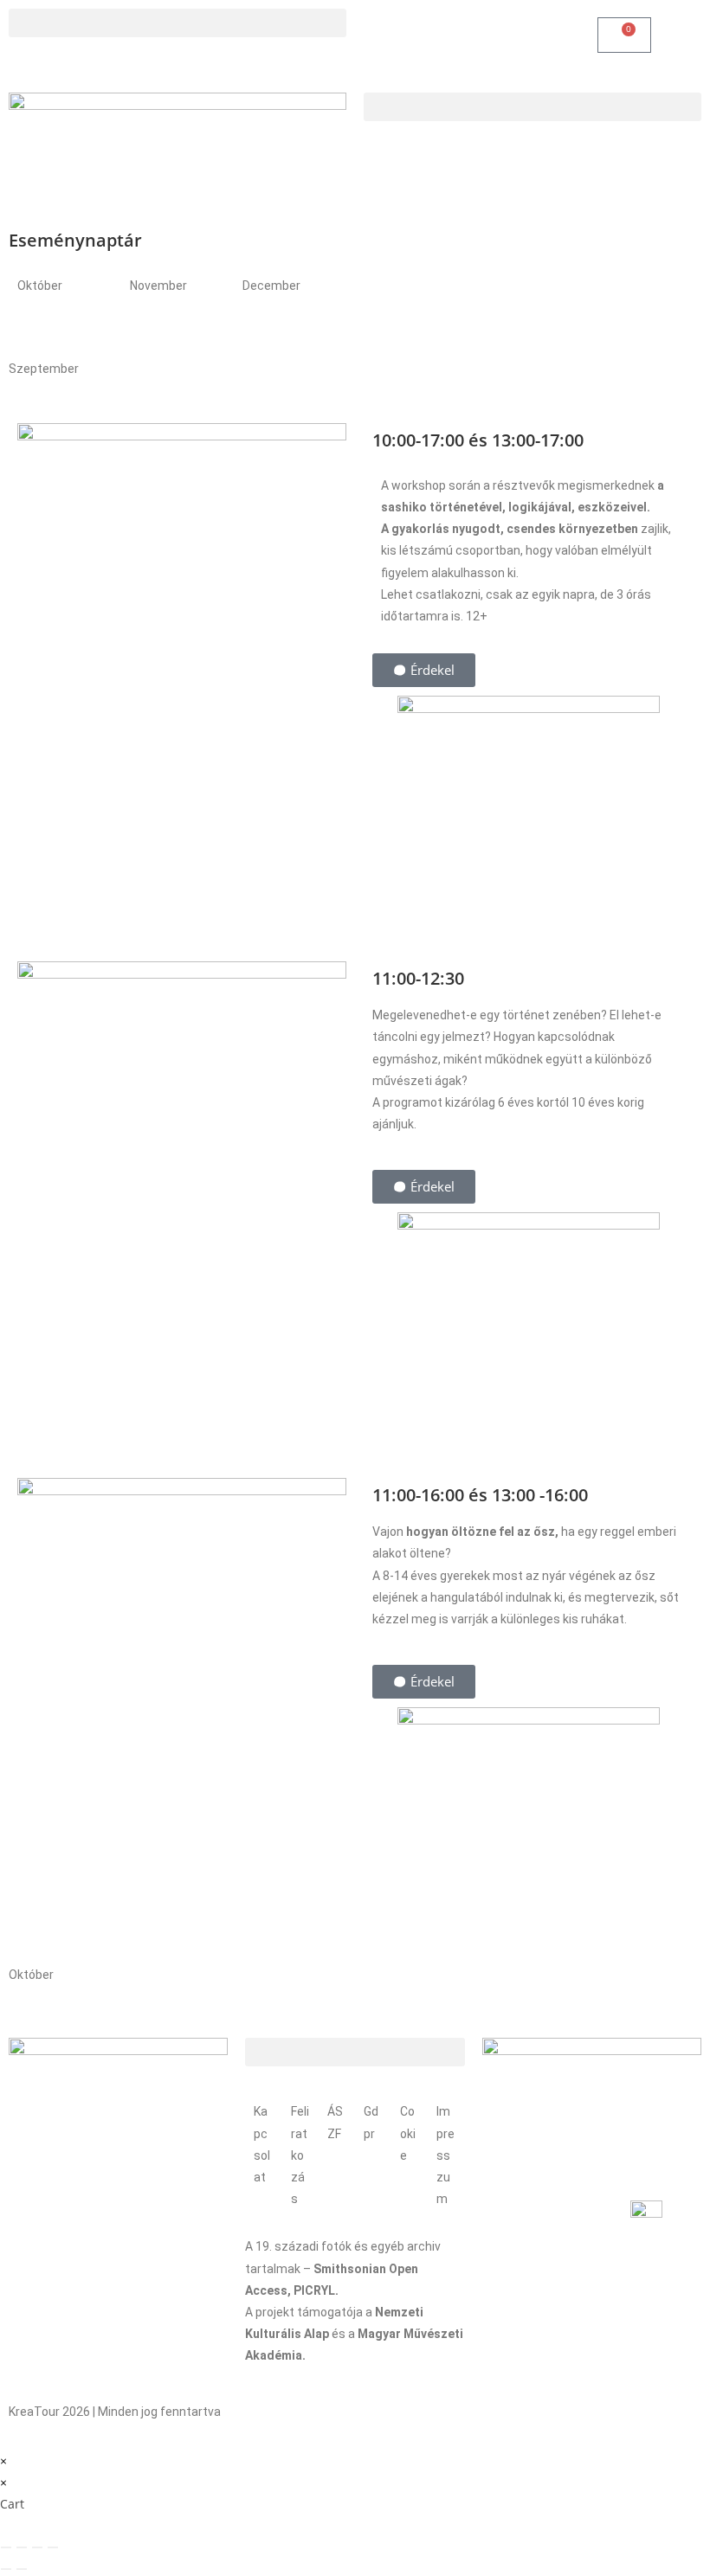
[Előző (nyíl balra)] (6, 2569)
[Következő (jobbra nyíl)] (22, 2569)
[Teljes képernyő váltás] (22, 2547)
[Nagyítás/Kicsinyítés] (6, 2547)
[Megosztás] (37, 2547)
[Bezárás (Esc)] (53, 2547)
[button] (177, 23)
